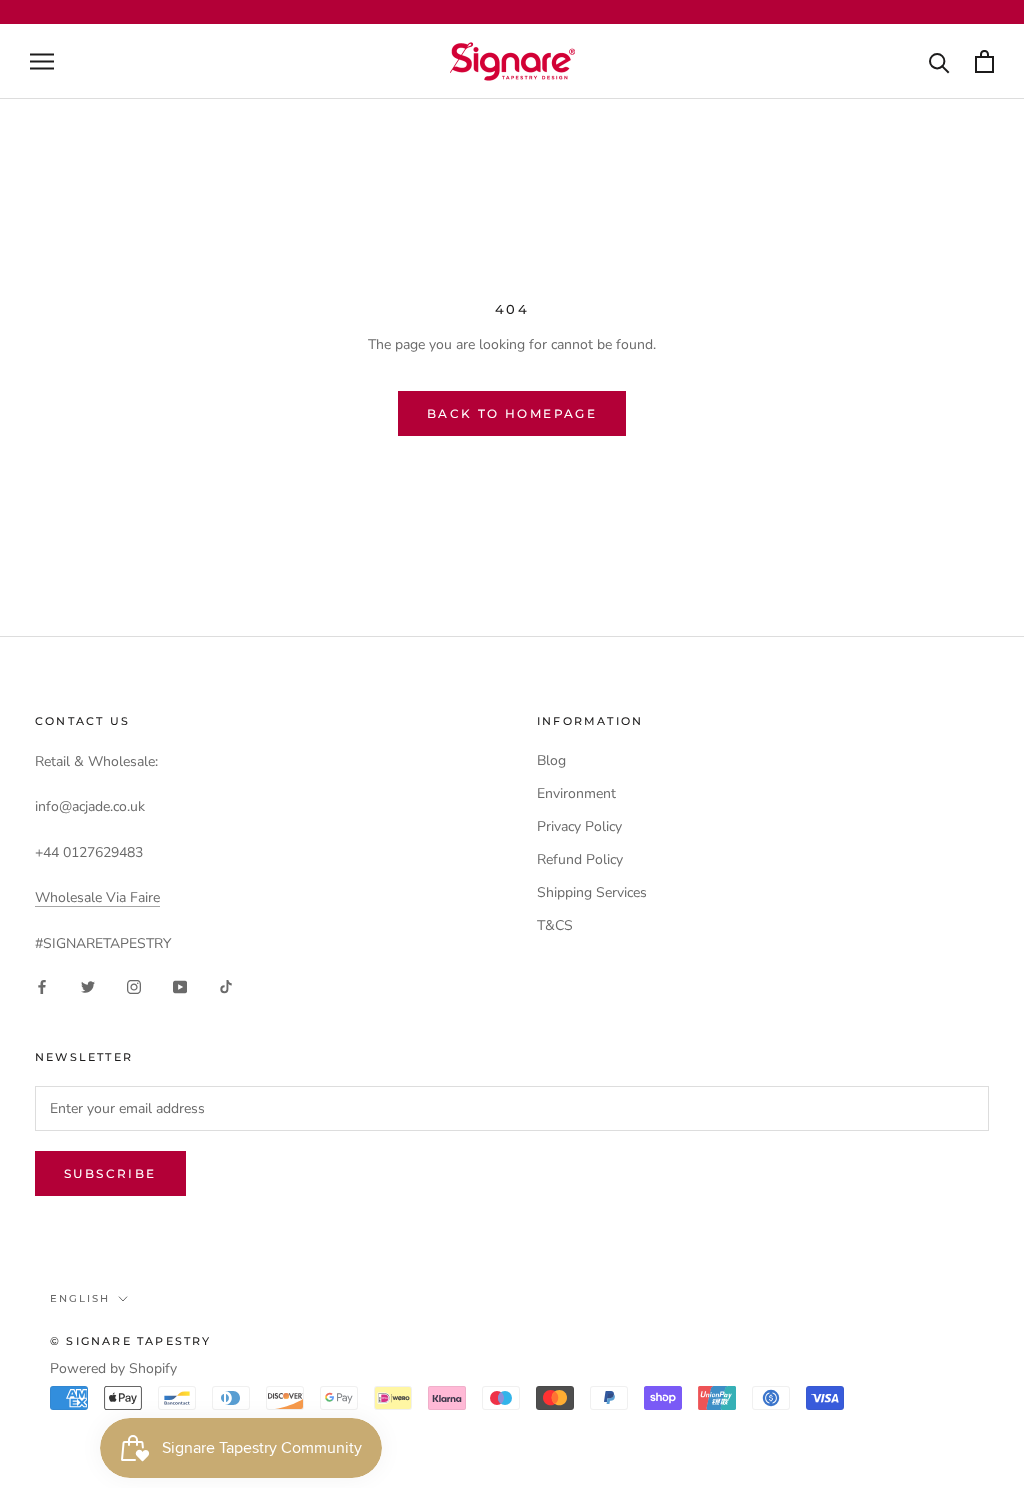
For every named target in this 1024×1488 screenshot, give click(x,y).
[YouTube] (180, 986)
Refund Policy (580, 859)
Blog (551, 760)
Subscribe (110, 1173)
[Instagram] (134, 986)
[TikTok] (226, 986)
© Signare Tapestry (131, 1341)
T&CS (555, 925)
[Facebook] (42, 986)
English (80, 1298)
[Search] (939, 61)
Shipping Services (592, 892)
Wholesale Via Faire (97, 897)
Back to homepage (512, 413)
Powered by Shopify (113, 1368)
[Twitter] (88, 986)
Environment (576, 793)
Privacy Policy (579, 826)
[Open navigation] (42, 61)
